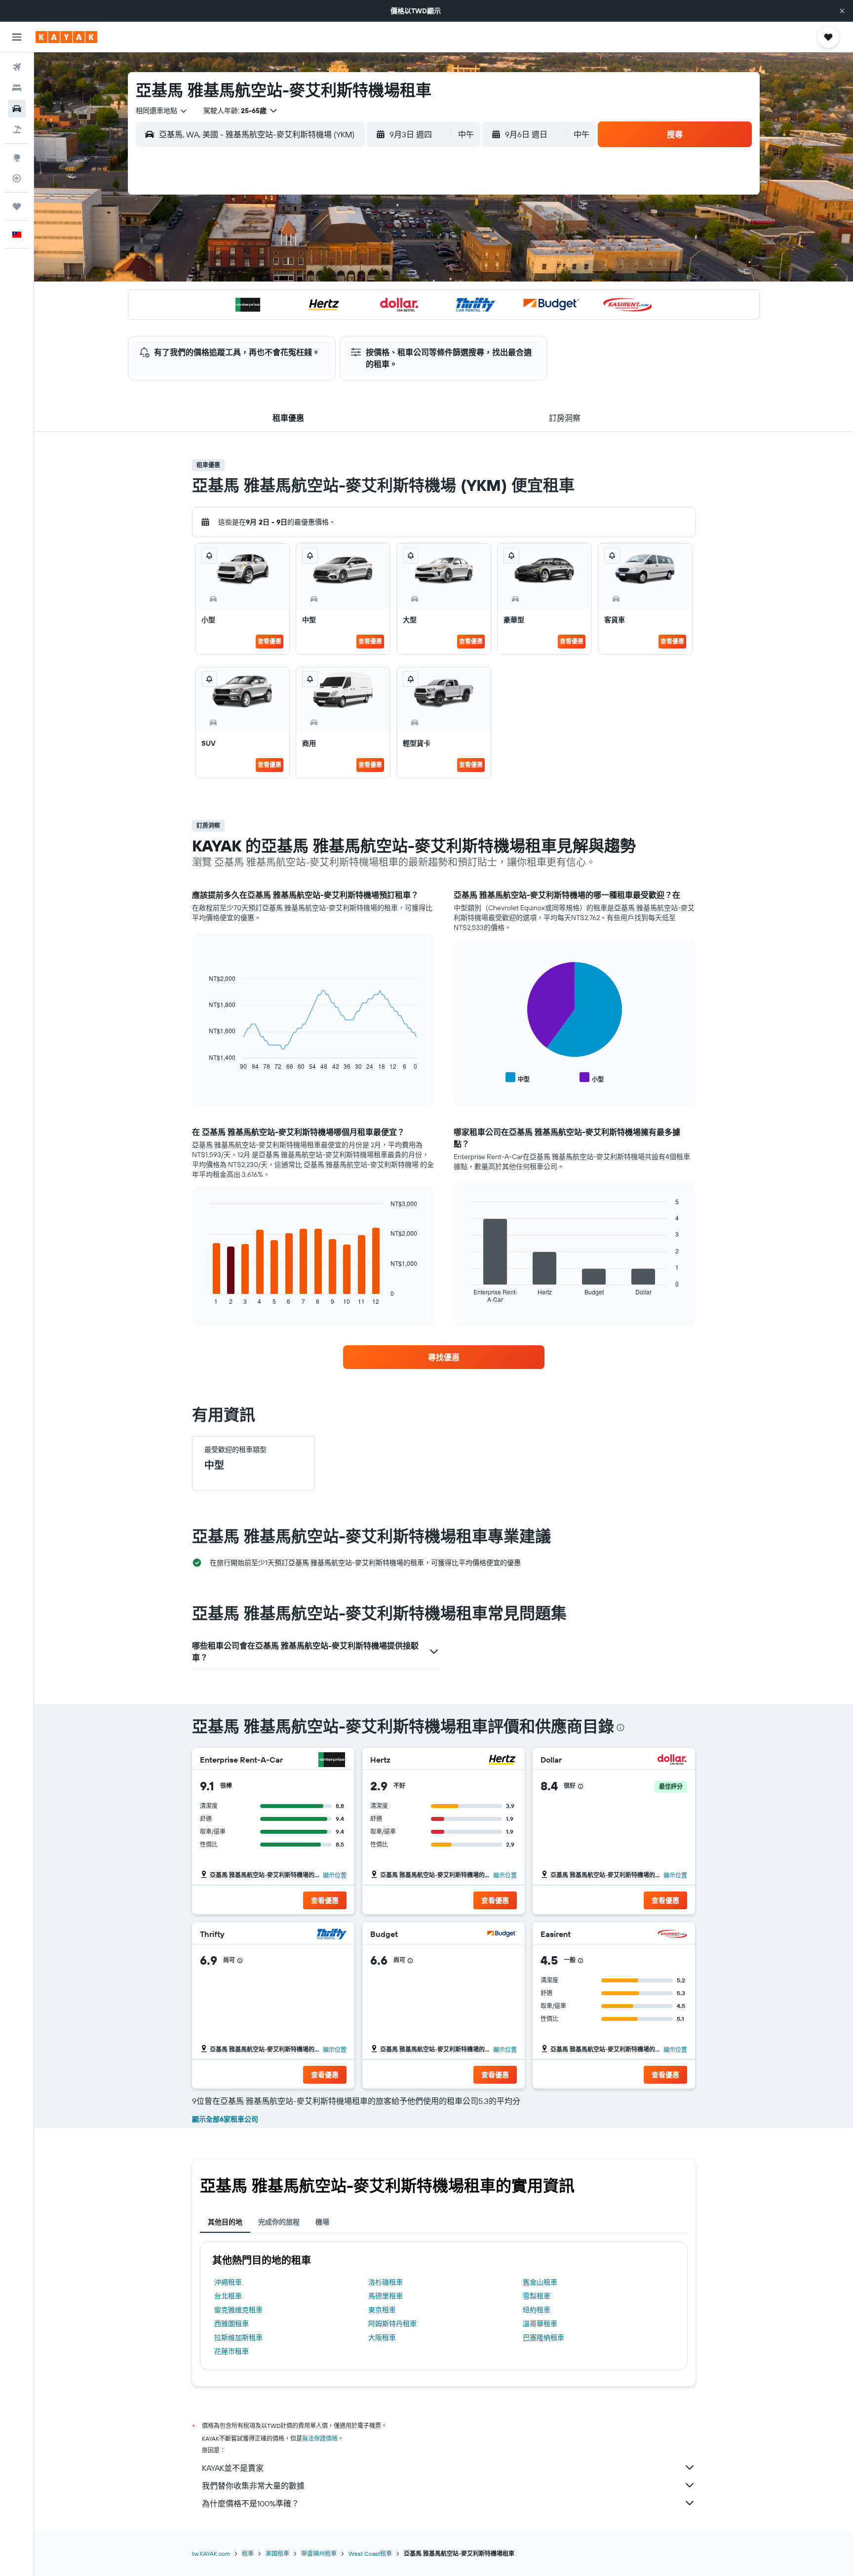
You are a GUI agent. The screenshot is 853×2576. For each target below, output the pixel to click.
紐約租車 (537, 2310)
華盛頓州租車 (319, 2554)
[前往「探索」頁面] (17, 158)
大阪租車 (382, 2337)
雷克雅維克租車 (238, 2310)
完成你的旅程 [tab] (279, 2222)
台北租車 (228, 2296)
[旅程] (17, 206)
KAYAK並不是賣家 (233, 2468)
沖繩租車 (228, 2282)
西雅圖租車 (232, 2324)
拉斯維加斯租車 (238, 2337)
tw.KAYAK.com (211, 2554)
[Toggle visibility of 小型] (592, 1078)
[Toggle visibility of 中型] (518, 1078)
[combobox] (162, 111)
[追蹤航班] (17, 178)
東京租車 (382, 2310)
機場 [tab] (322, 2222)
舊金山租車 (540, 2282)
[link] (444, 1357)
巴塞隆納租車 (543, 2337)
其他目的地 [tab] (225, 2222)
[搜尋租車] (17, 109)
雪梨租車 (537, 2296)
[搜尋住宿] (17, 88)
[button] (842, 11)
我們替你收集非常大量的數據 (253, 2486)
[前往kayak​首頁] (66, 37)
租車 (248, 2554)
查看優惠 (270, 641)
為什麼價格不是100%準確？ (251, 2503)
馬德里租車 (386, 2296)
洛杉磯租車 (386, 2282)
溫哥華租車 (540, 2324)
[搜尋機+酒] (17, 129)
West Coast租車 (370, 2554)
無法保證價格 (320, 2438)
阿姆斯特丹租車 (392, 2324)
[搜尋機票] (17, 67)
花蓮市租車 (232, 2351)
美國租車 (277, 2554)
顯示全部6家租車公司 (225, 2119)
